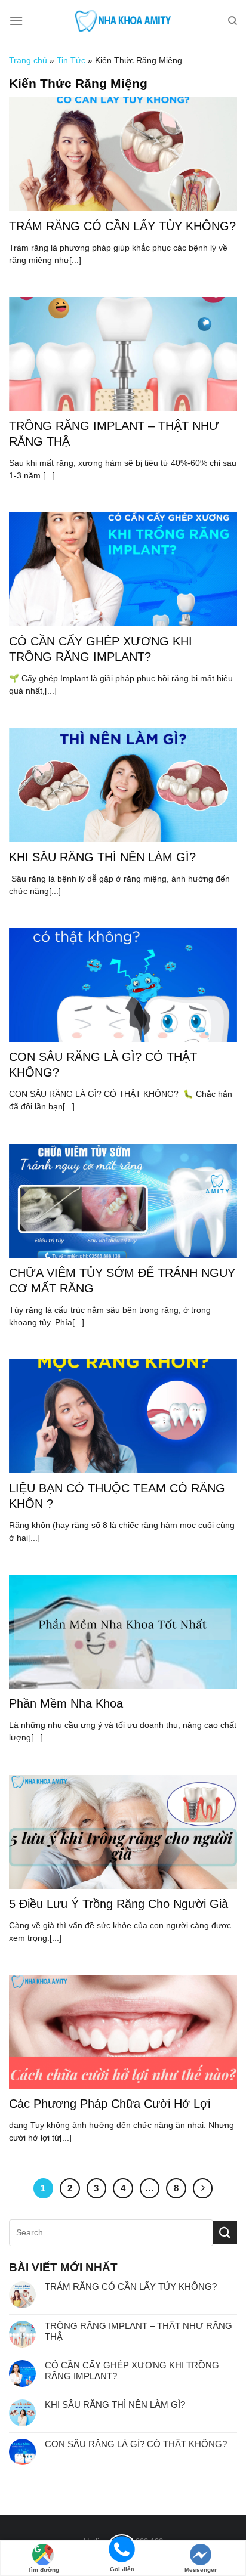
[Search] (233, 21)
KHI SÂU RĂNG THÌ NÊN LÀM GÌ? (115, 2405)
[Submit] (225, 2233)
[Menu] (16, 21)
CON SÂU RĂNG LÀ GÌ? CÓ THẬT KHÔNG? (136, 2444)
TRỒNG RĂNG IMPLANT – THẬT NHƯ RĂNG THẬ (139, 2331)
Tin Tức (71, 60)
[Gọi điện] (122, 2548)
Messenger (201, 2570)
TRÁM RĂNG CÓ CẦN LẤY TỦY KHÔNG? (131, 2286)
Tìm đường (43, 2570)
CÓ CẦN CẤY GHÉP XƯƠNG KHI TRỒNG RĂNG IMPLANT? (132, 2371)
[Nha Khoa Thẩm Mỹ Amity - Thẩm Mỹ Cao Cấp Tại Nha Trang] (123, 21)
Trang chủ (28, 60)
